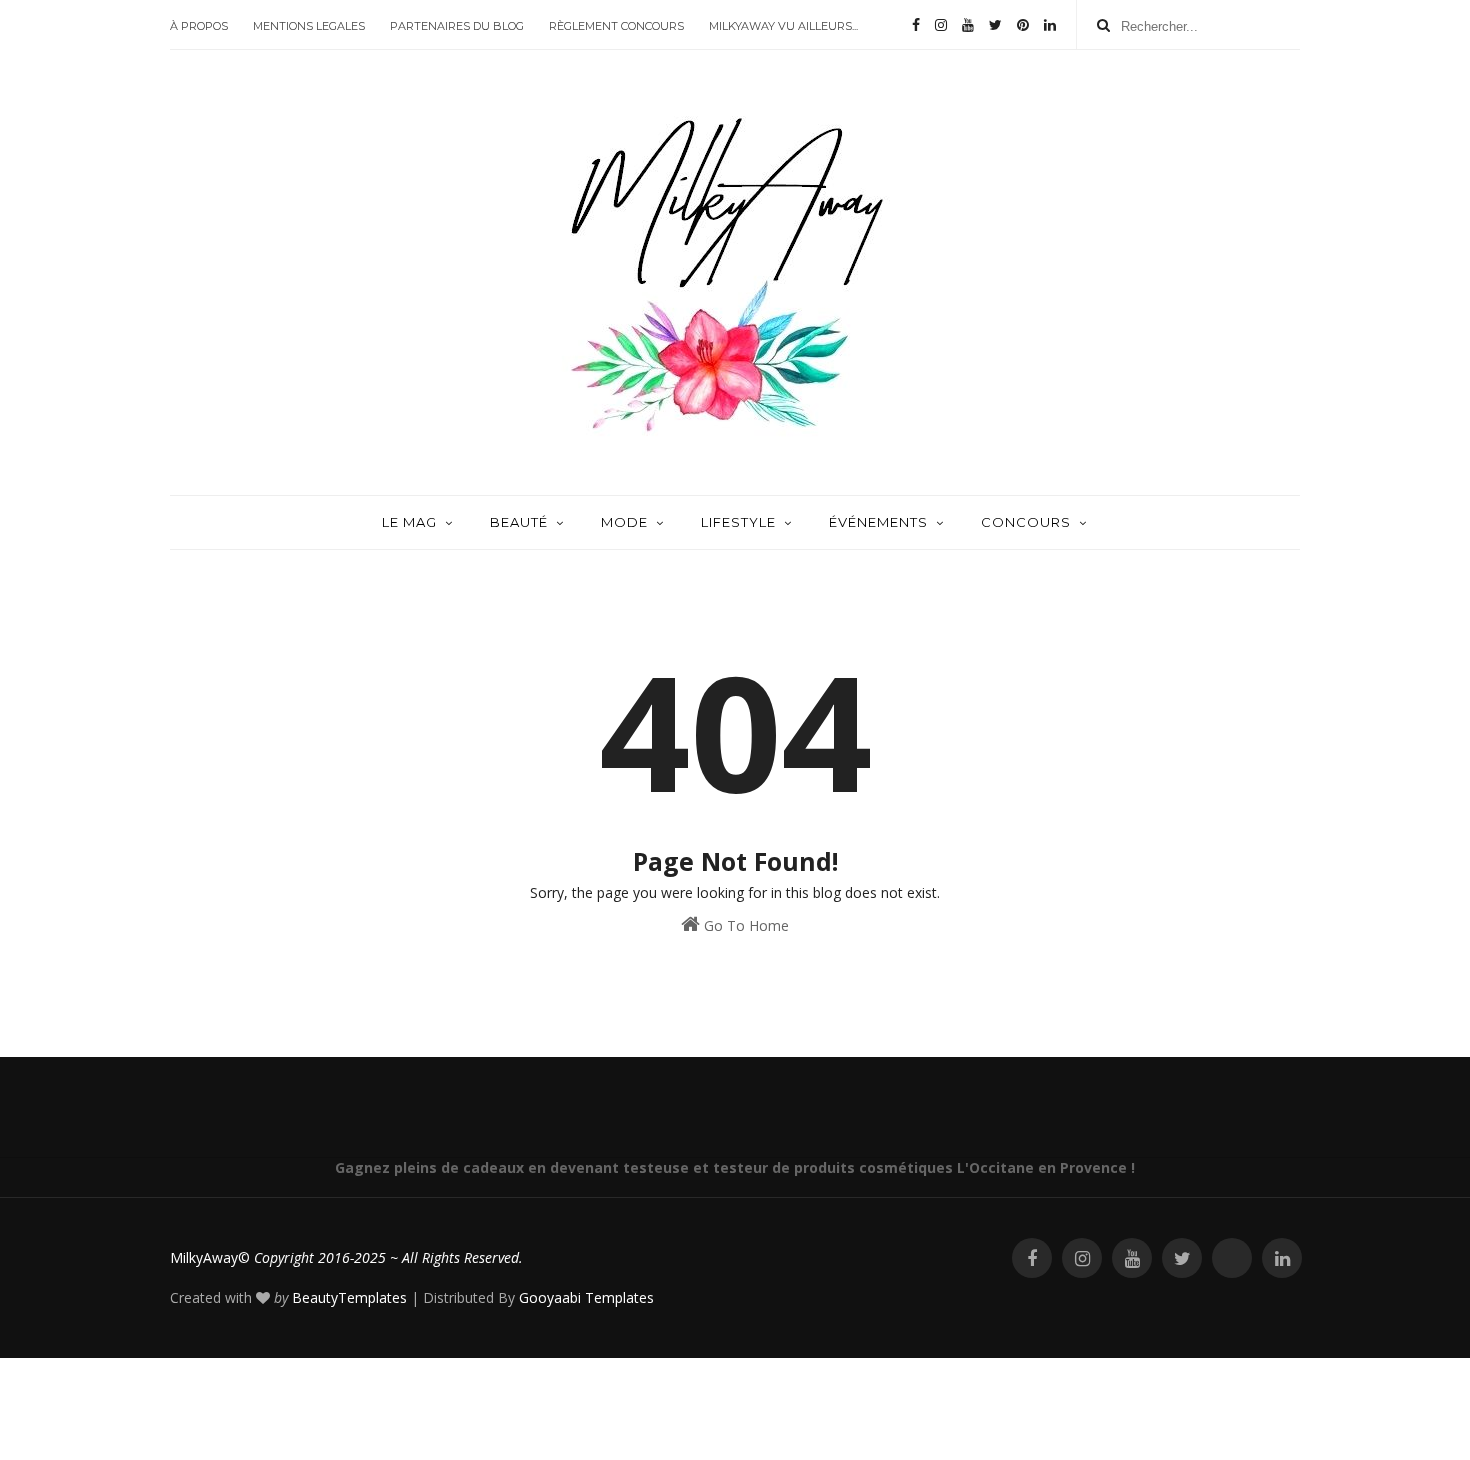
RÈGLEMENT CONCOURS (616, 26)
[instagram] (941, 25)
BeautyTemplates (349, 1297)
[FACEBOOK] (1032, 1258)
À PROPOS (199, 26)
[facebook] (916, 25)
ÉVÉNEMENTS (878, 522)
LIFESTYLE (738, 522)
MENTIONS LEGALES (309, 26)
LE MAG (409, 522)
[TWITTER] (1182, 1258)
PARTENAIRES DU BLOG (457, 26)
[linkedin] (1050, 25)
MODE (624, 522)
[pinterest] (1023, 25)
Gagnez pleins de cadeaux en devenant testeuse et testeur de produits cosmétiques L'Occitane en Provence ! (735, 1167)
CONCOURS (1026, 522)
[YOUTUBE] (1132, 1258)
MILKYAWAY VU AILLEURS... (783, 26)
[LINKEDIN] (1282, 1258)
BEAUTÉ (519, 522)
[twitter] (995, 25)
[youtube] (968, 25)
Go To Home (744, 925)
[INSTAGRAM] (1082, 1258)
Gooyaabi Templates (586, 1297)
